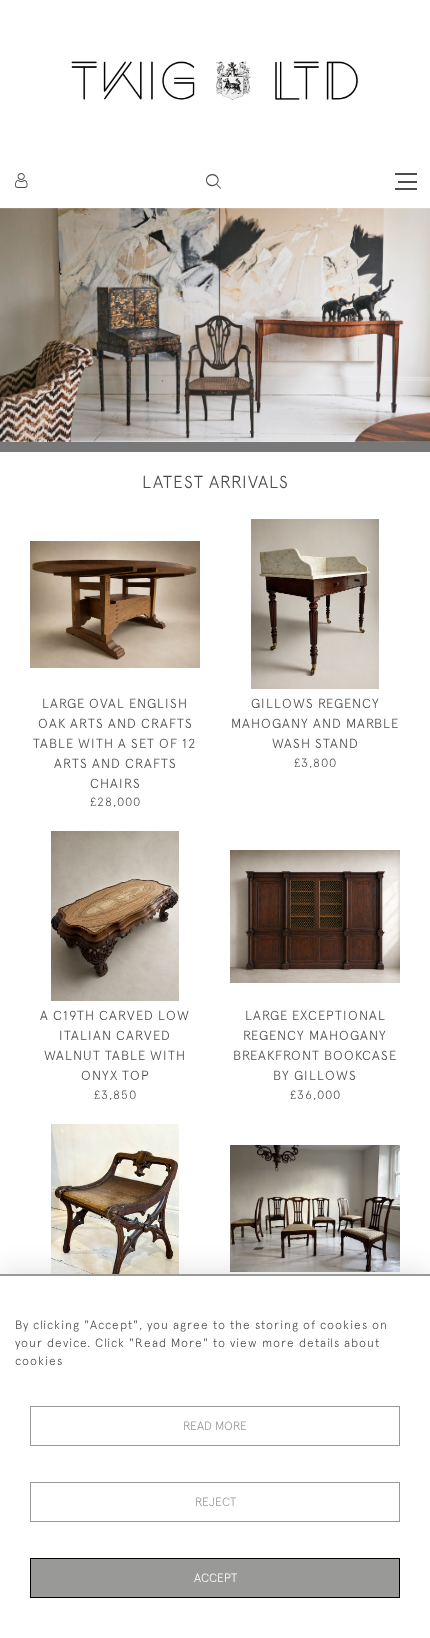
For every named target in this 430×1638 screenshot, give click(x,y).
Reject (215, 1502)
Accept (215, 1578)
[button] (213, 181)
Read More (215, 1426)
